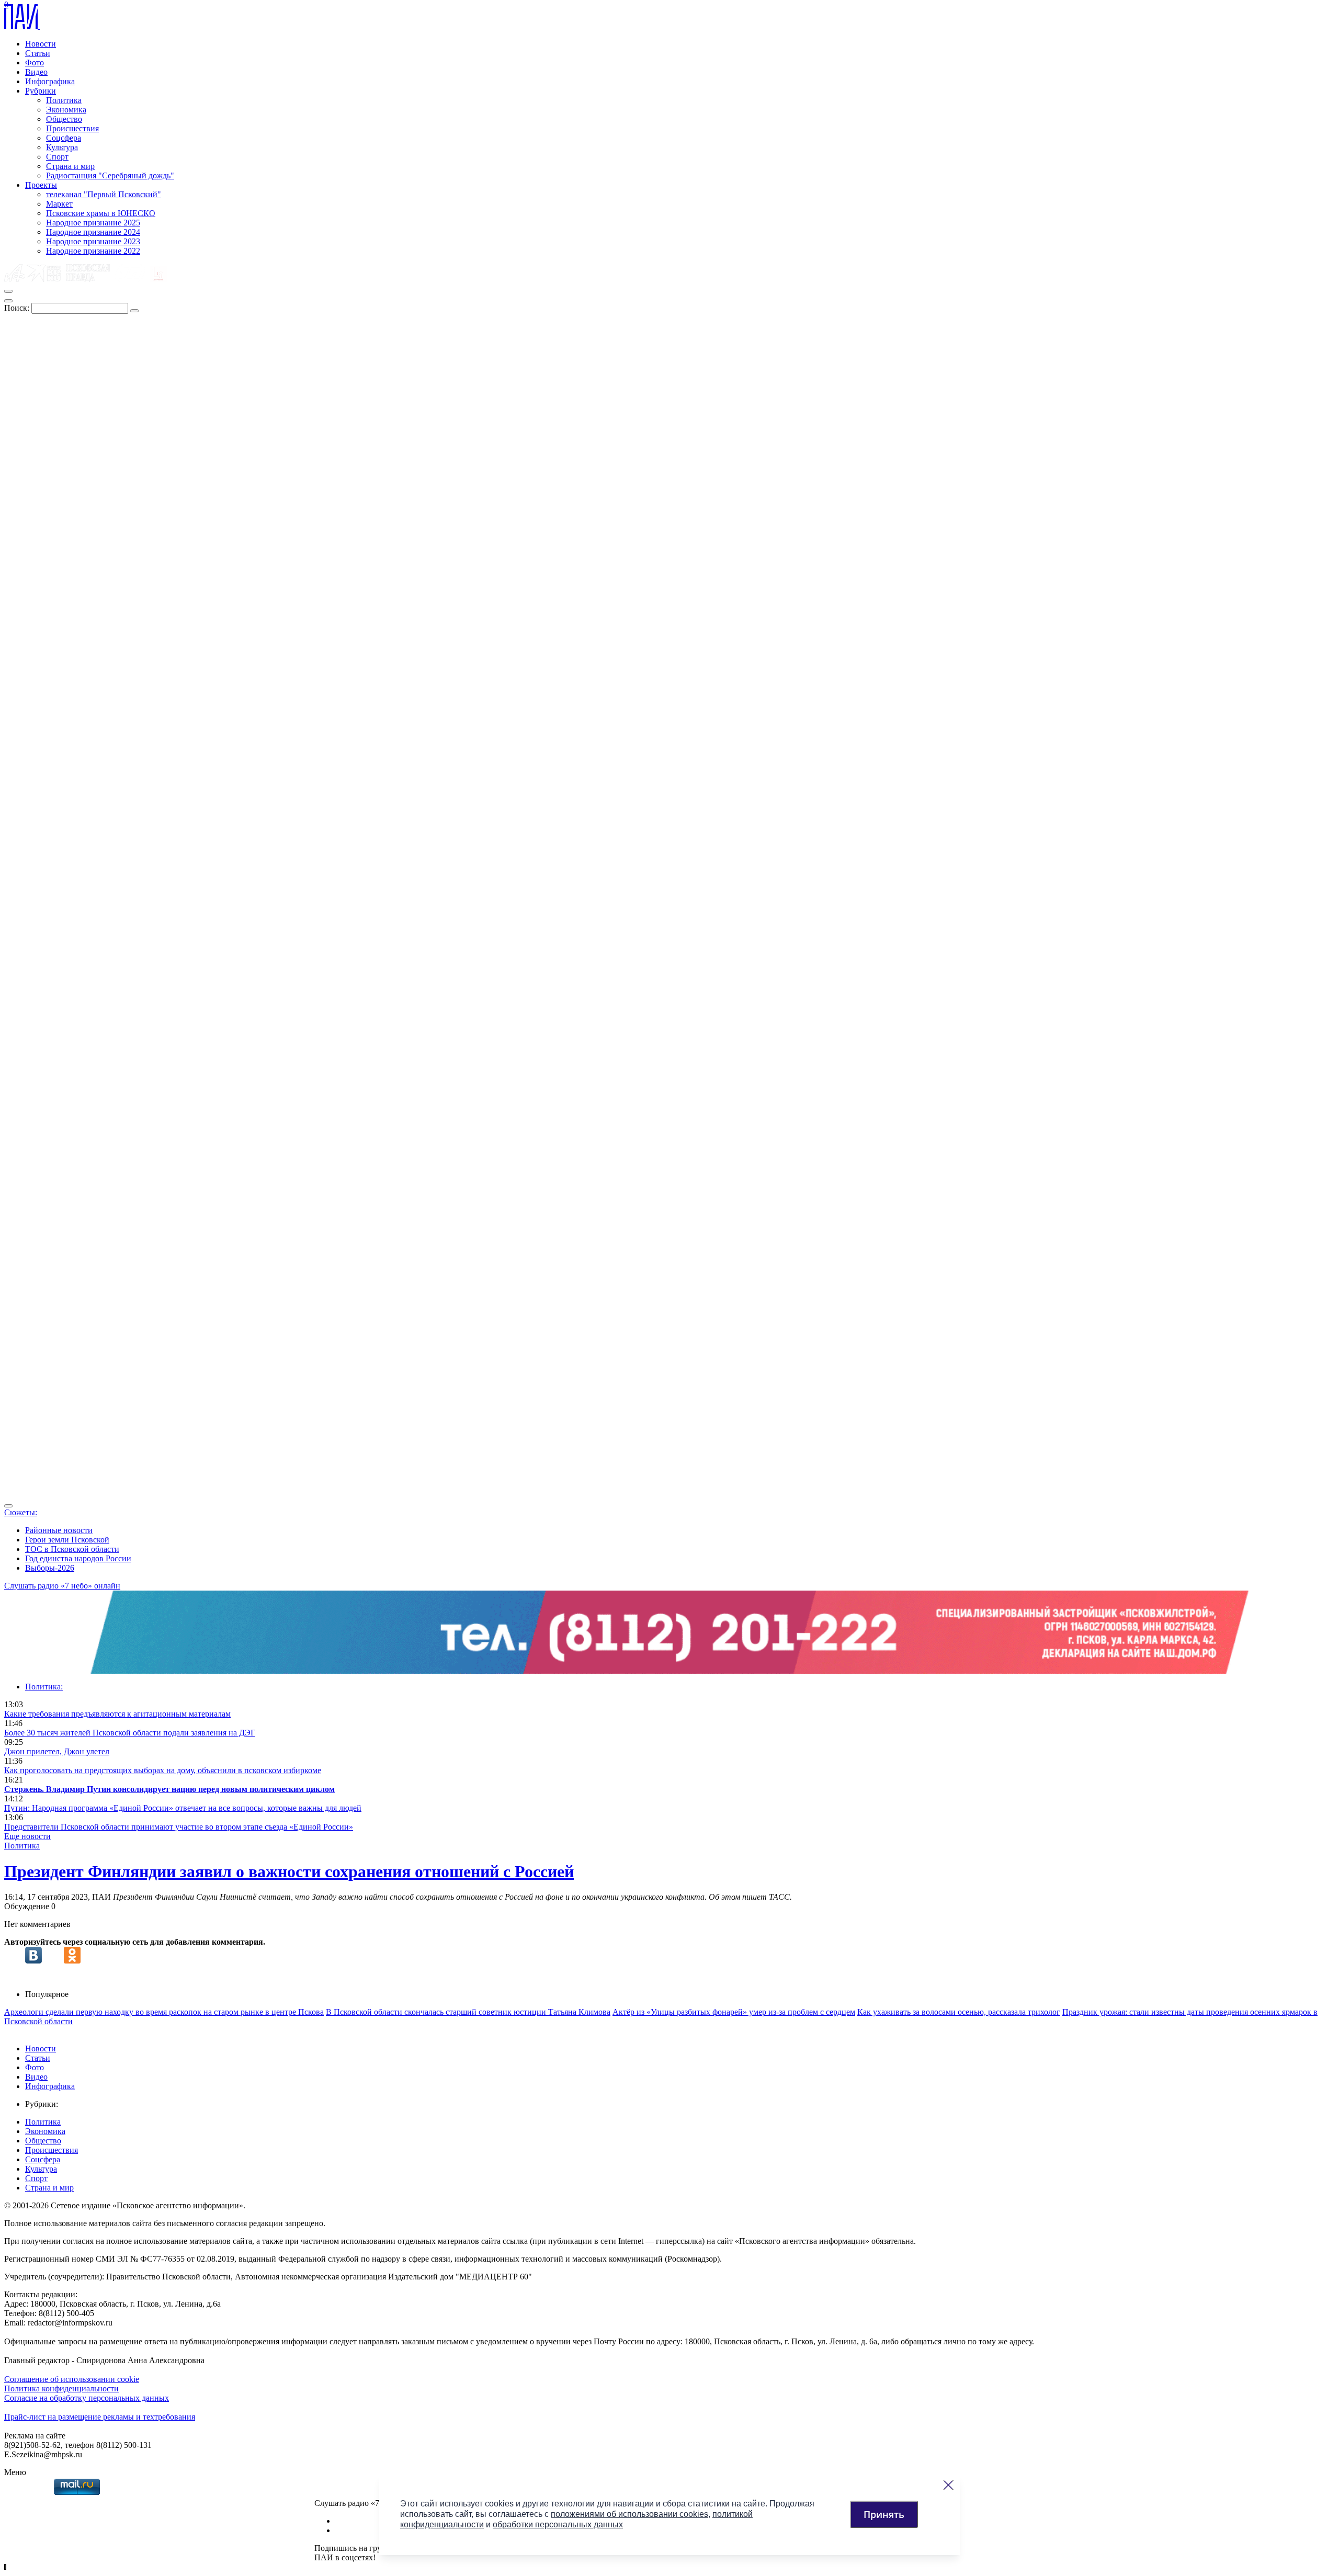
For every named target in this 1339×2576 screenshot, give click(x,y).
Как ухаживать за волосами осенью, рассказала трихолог (959, 2012)
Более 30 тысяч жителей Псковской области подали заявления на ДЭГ (130, 1733)
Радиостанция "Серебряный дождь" (110, 175)
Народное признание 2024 (93, 232)
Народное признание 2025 (93, 223)
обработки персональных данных (558, 2524)
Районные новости (59, 1530)
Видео (36, 72)
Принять (884, 2514)
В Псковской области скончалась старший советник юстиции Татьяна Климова (468, 2012)
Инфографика (50, 81)
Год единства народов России (78, 1558)
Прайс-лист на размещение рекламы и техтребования (100, 2417)
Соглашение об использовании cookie (72, 2379)
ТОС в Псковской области (72, 1549)
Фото (35, 63)
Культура (62, 147)
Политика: (44, 1687)
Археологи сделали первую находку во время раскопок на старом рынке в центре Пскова (164, 2012)
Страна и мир (70, 166)
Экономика (66, 110)
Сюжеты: (21, 1512)
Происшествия (72, 128)
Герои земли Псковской (67, 1540)
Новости (41, 44)
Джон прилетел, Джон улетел (57, 1751)
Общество (64, 119)
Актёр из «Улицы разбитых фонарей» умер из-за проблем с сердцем (734, 2012)
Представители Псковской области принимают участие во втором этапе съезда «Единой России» (179, 1827)
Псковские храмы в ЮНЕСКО (101, 213)
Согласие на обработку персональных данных (87, 2398)
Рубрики (41, 91)
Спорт (57, 157)
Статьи (38, 53)
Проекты (41, 185)
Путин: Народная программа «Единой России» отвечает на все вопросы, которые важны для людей (183, 1808)
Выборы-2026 (50, 1568)
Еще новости (27, 1836)
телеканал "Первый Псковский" (104, 194)
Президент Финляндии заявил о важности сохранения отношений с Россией (289, 1871)
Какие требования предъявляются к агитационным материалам (117, 1714)
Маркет (59, 204)
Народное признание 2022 (93, 251)
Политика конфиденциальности (61, 2388)
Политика (64, 100)
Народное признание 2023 (93, 241)
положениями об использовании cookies (629, 2514)
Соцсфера (64, 138)
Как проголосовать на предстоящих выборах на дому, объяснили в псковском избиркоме (163, 1770)
